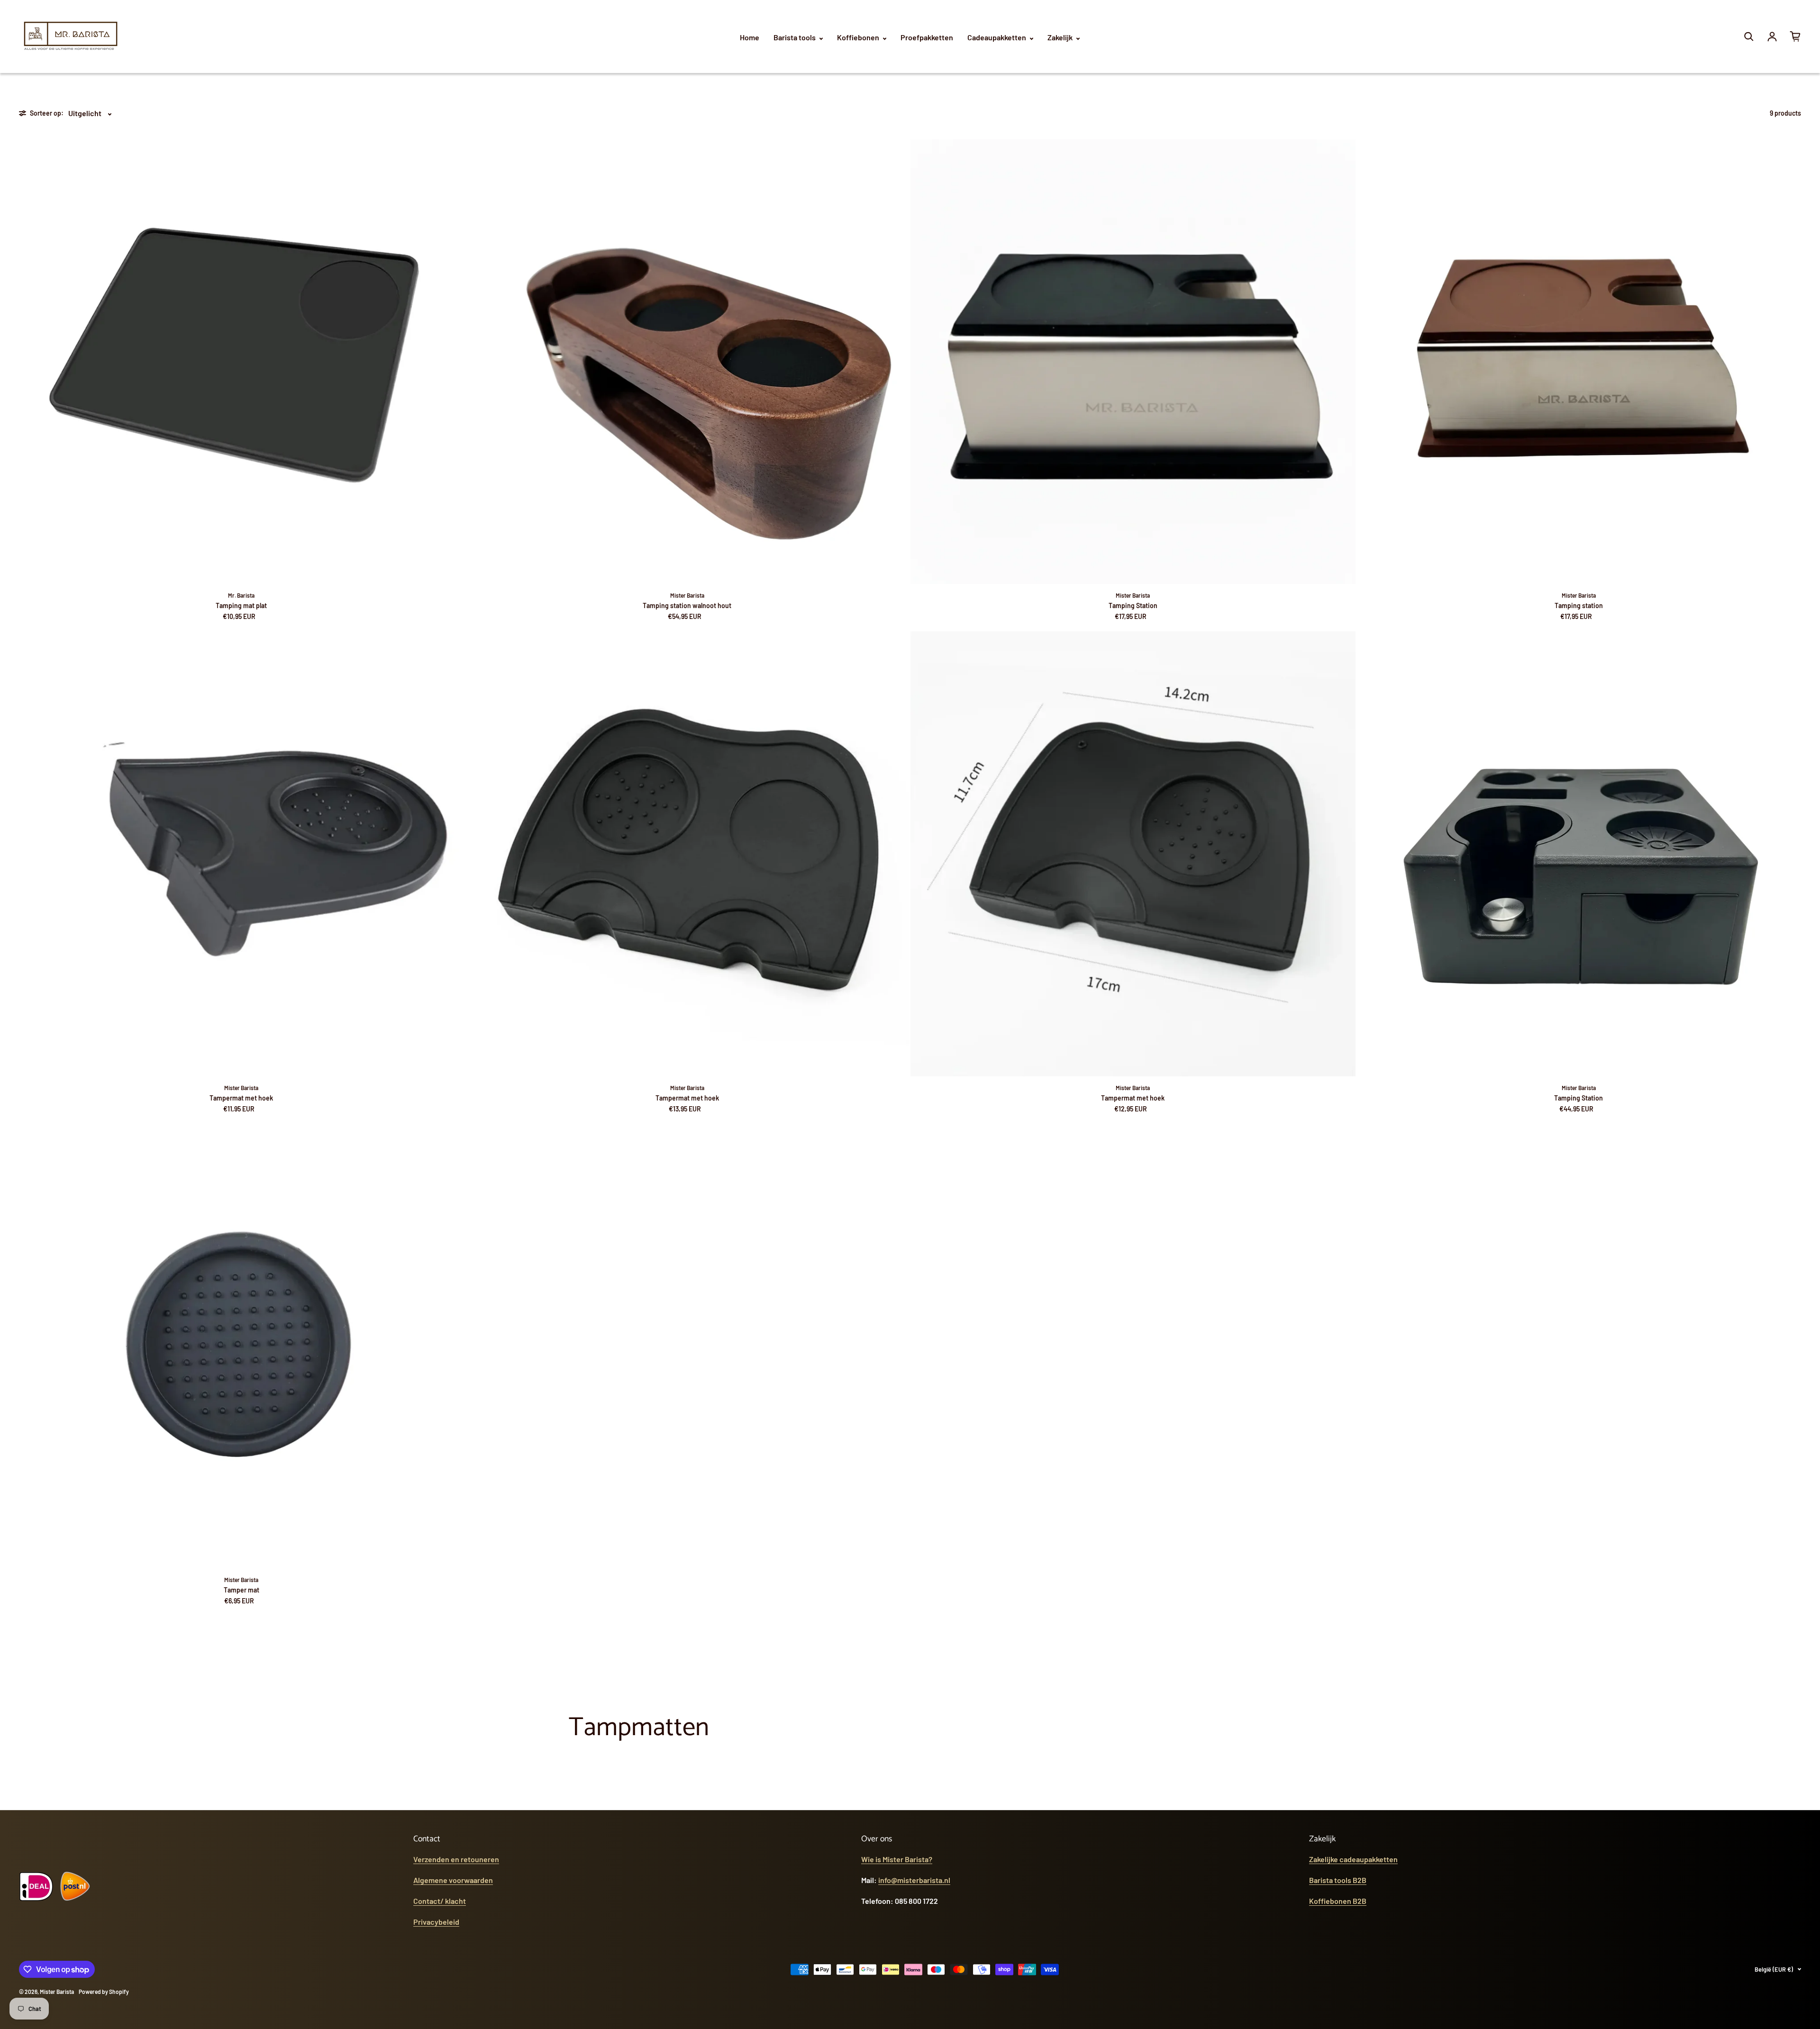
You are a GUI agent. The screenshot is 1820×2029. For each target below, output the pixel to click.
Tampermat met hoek (241, 1098)
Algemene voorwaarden (453, 1880)
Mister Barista (57, 1992)
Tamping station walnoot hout (687, 605)
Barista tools (795, 37)
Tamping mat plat (241, 605)
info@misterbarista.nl (914, 1880)
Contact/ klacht (440, 1901)
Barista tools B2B (1338, 1880)
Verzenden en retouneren (456, 1859)
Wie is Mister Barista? (897, 1859)
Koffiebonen (859, 37)
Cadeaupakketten (997, 37)
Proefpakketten (927, 37)
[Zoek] (1749, 36)
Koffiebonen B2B (1338, 1901)
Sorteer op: (47, 113)
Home (750, 37)
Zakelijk (1061, 37)
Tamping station (1579, 605)
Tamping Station (1133, 605)
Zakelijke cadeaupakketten (1353, 1859)
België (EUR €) (1774, 1969)
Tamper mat (241, 1590)
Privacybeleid (436, 1922)
